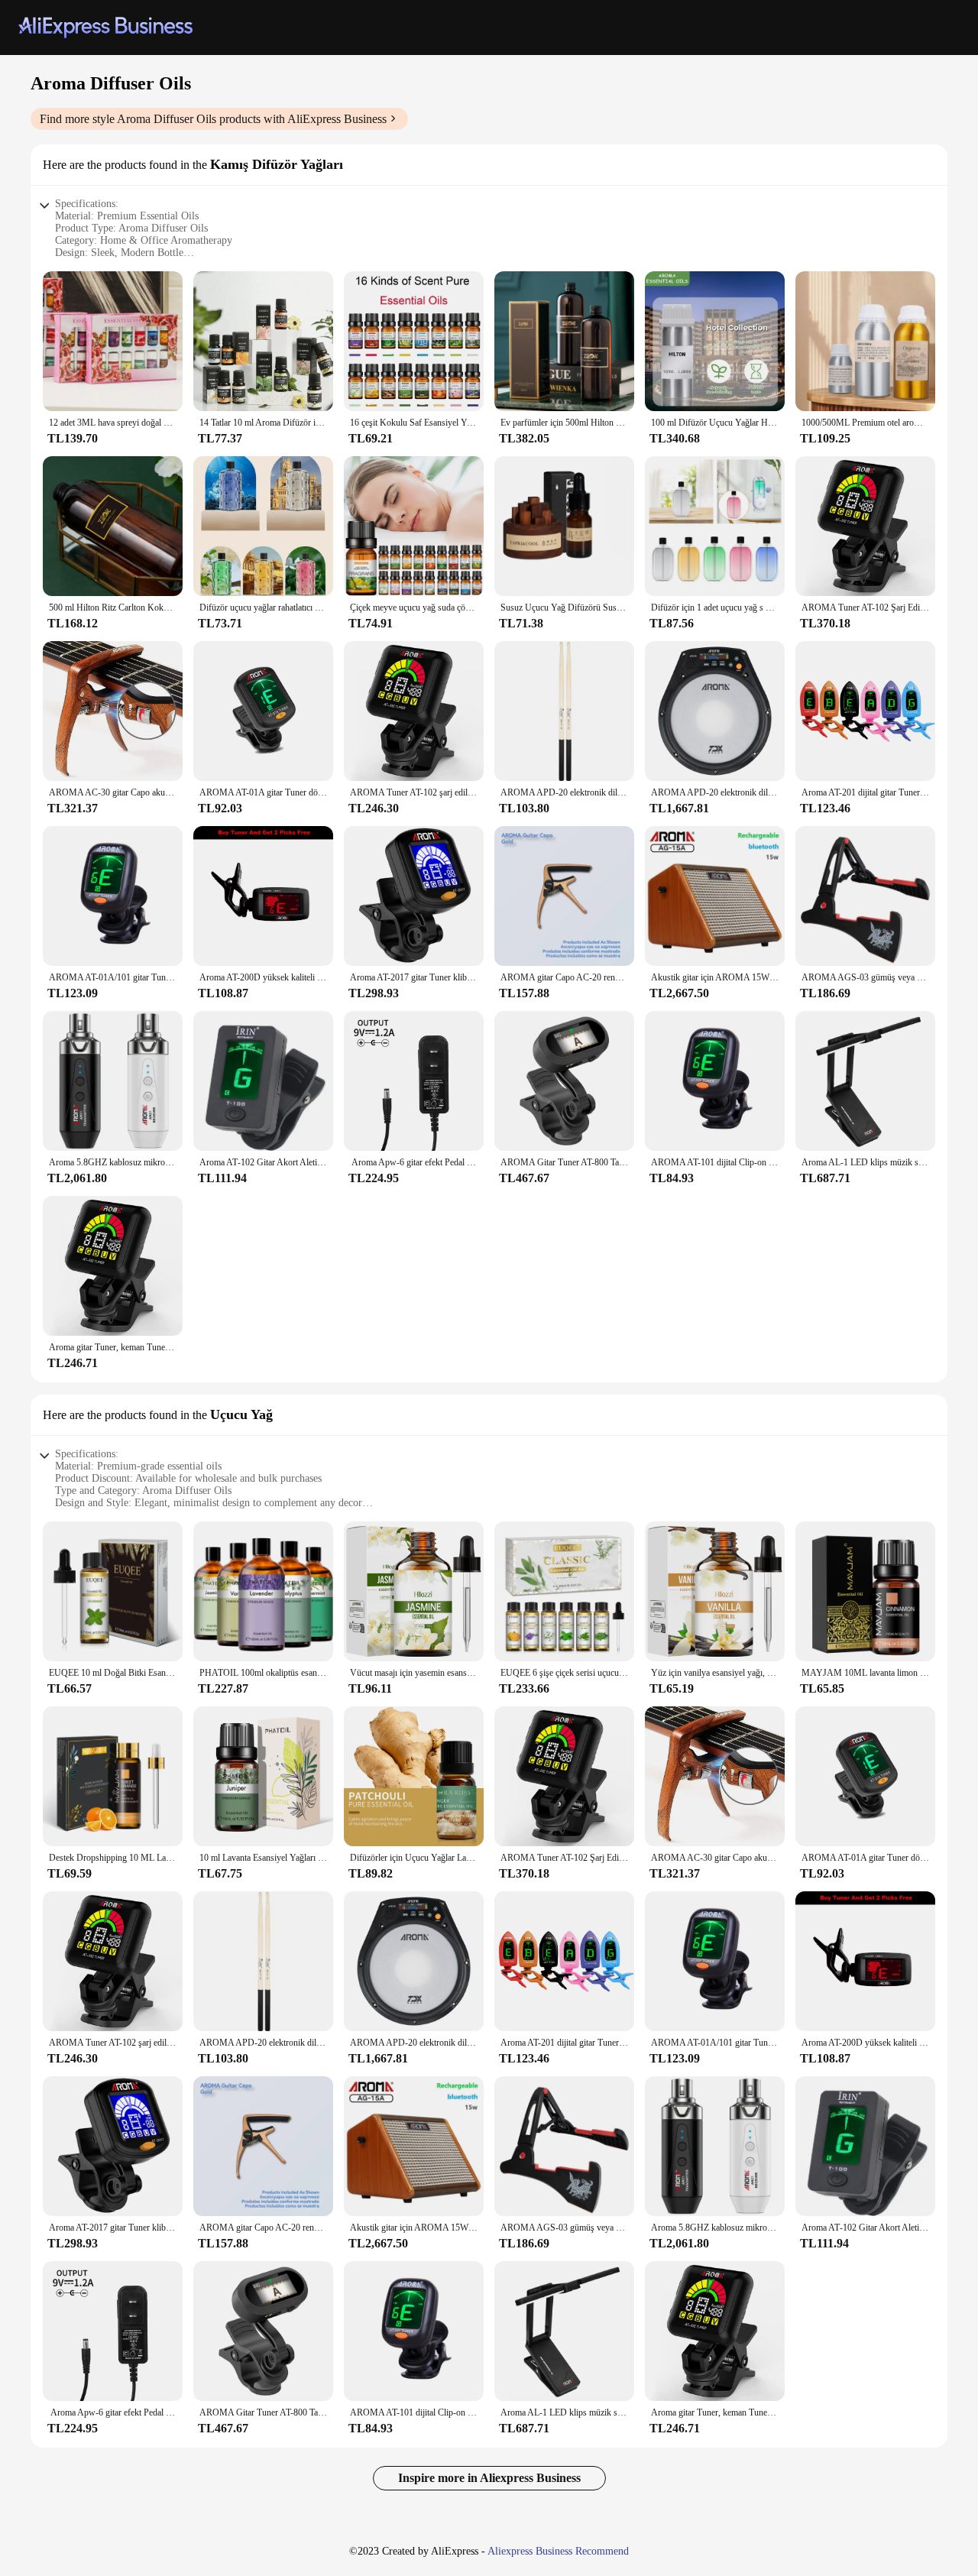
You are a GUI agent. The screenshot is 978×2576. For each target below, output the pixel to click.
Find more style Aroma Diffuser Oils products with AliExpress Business (213, 119)
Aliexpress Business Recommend (558, 2551)
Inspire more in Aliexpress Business (489, 2478)
